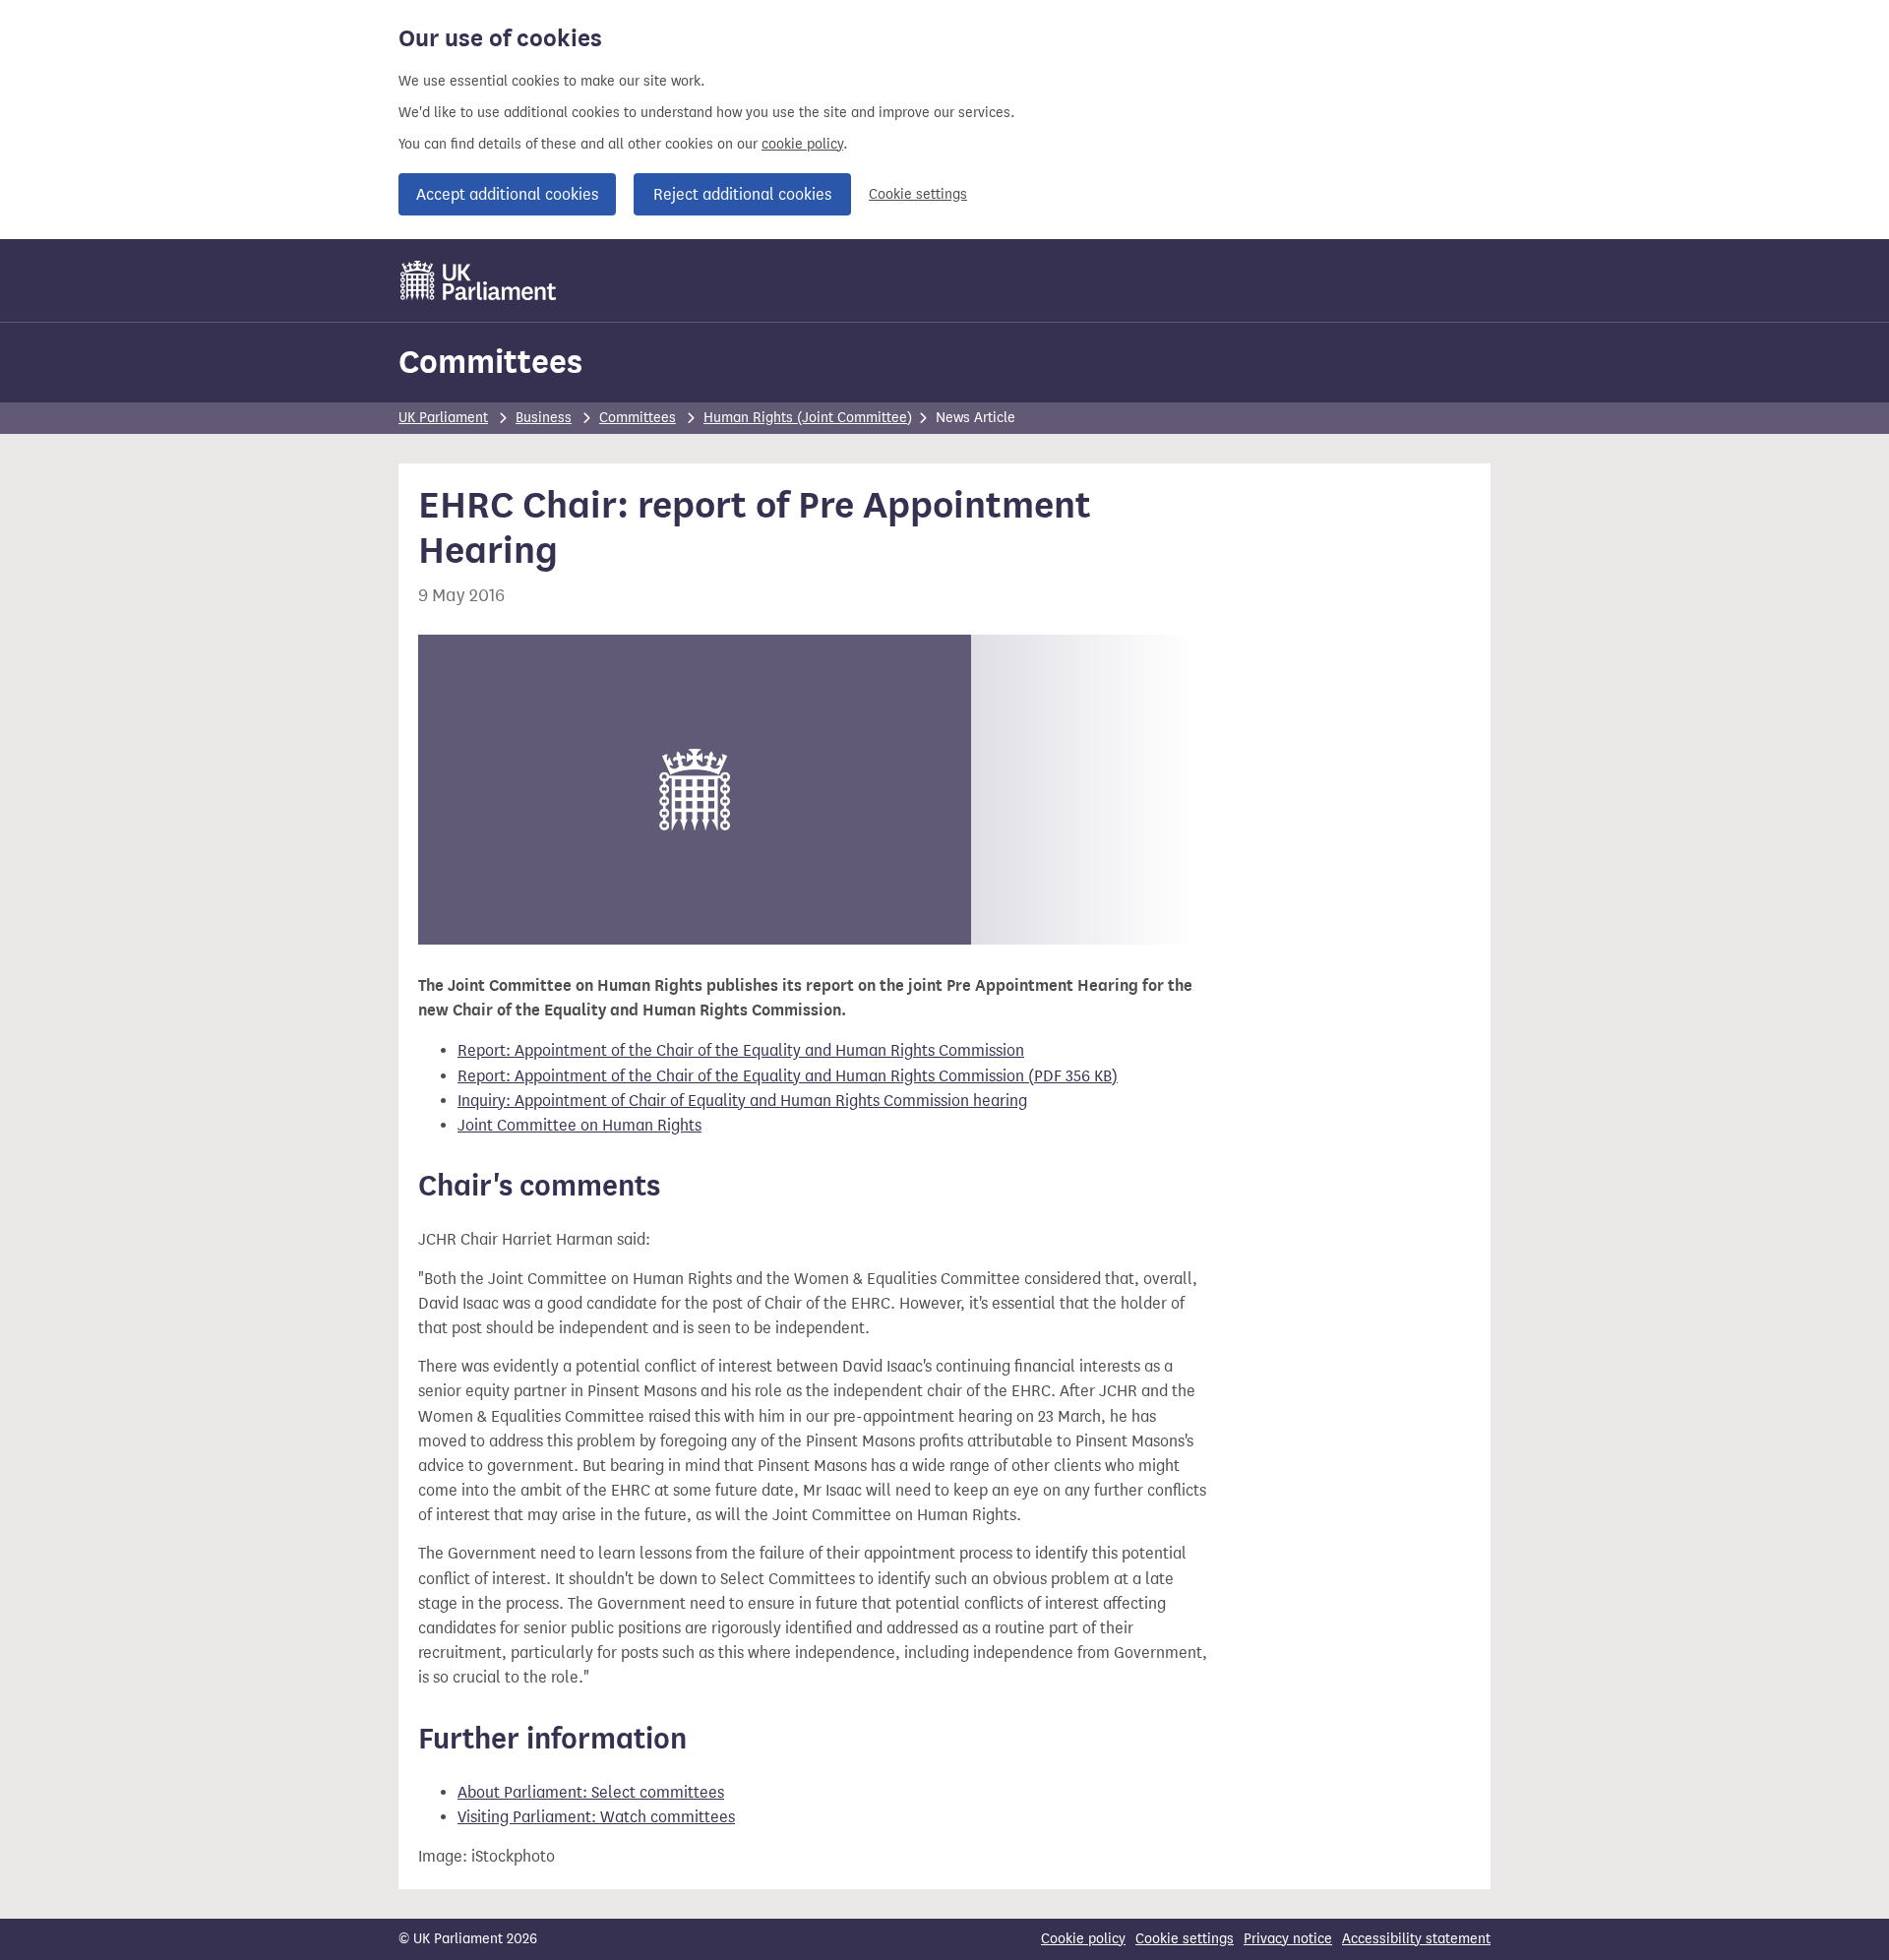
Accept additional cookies (507, 194)
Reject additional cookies (742, 194)
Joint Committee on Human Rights (579, 1125)
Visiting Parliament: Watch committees (596, 1817)
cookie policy (802, 144)
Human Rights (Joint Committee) (808, 418)
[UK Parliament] (479, 280)
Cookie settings (918, 194)
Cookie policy (1083, 1939)
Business (544, 418)
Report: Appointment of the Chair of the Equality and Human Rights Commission (741, 1050)
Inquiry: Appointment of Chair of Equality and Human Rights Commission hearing (742, 1101)
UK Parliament (443, 418)
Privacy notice (1288, 1939)
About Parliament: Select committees (591, 1792)
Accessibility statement (1416, 1939)
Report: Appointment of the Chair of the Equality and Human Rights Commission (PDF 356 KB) (788, 1076)
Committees (490, 362)
